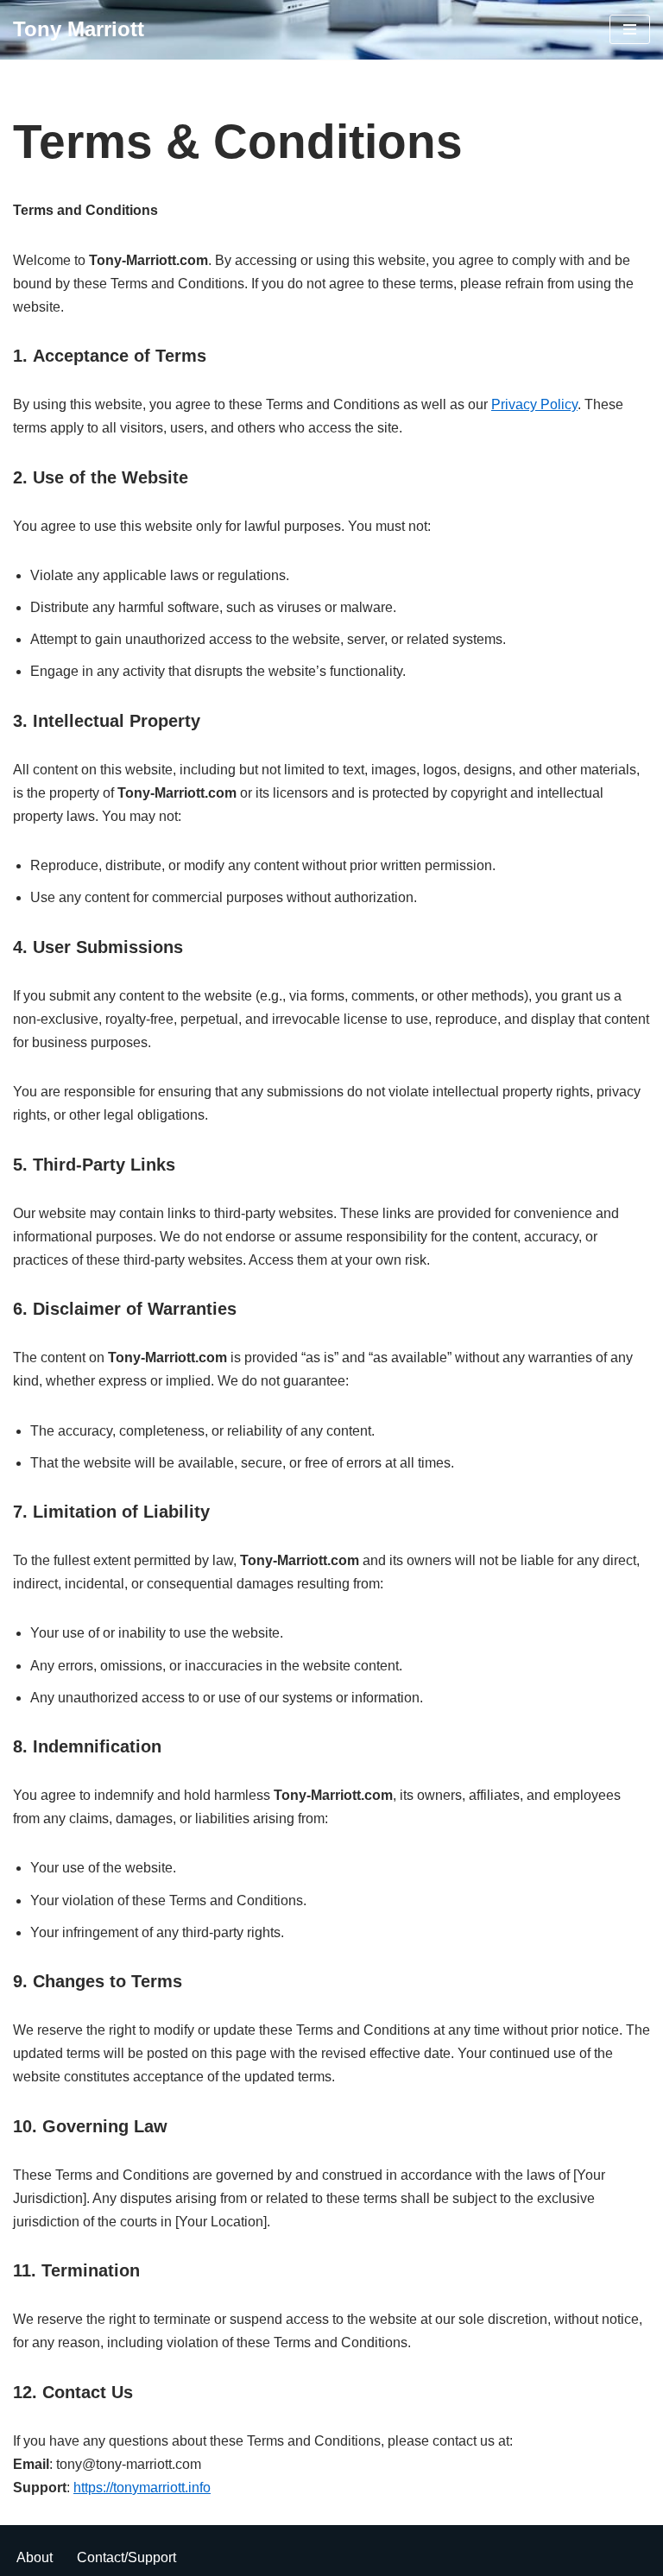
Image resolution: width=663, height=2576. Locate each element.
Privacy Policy (534, 404)
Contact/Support (126, 2557)
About (35, 2557)
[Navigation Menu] (630, 29)
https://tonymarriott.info (142, 2488)
